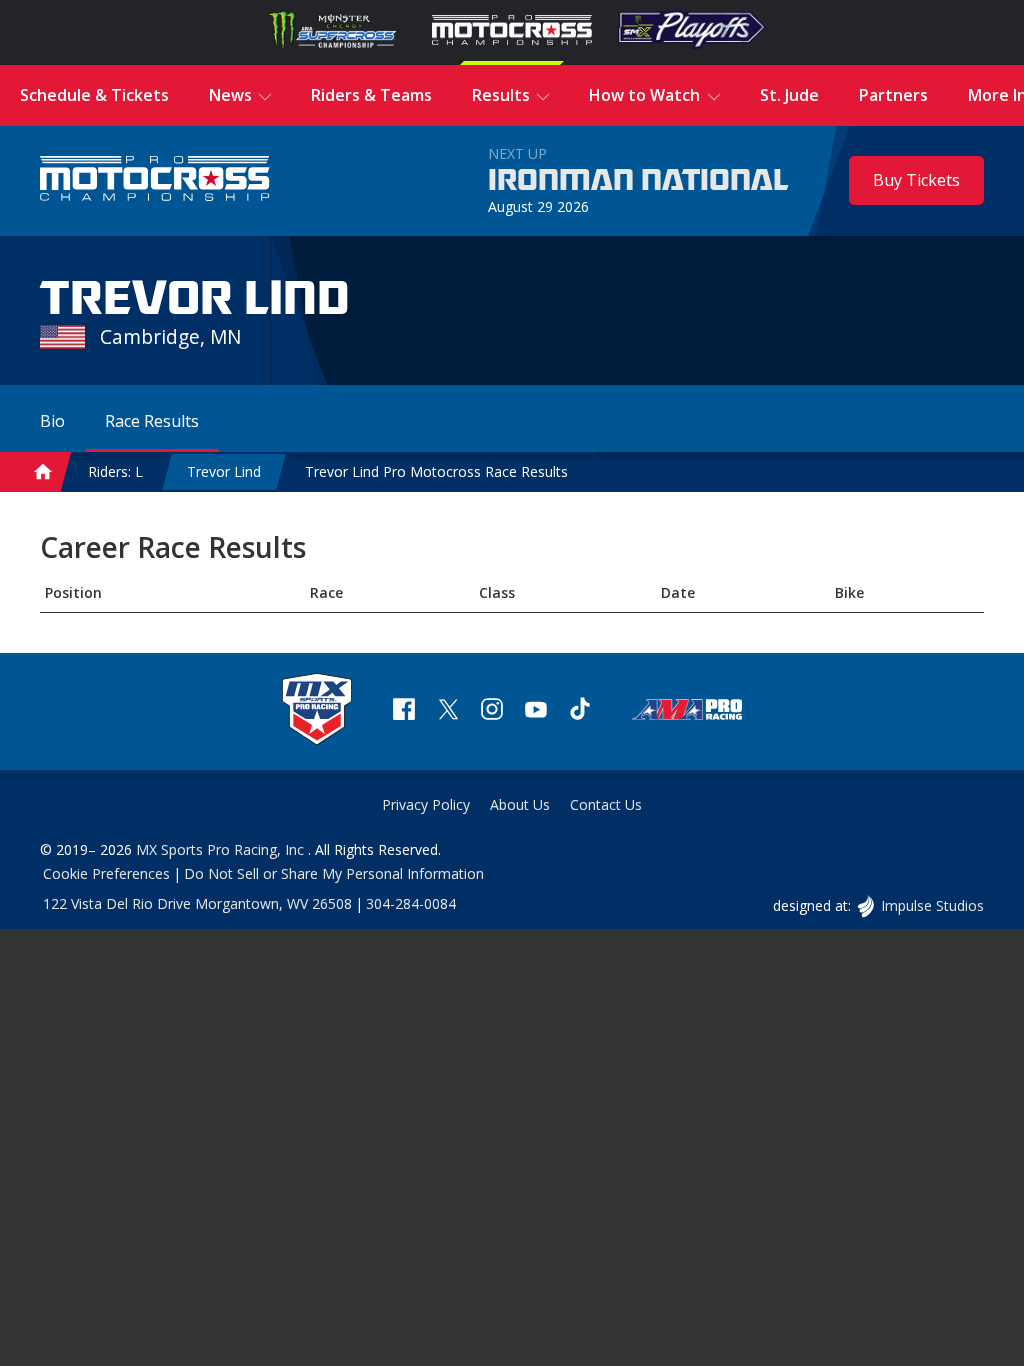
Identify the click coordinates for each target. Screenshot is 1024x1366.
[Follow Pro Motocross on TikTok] (580, 711)
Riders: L (115, 471)
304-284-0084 (411, 903)
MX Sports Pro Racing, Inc (222, 849)
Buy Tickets (916, 180)
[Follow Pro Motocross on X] (448, 711)
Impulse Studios (932, 905)
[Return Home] (155, 180)
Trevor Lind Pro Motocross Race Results (436, 471)
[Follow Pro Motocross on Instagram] (492, 711)
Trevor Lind (224, 471)
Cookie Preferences (106, 873)
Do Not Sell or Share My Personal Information (334, 873)
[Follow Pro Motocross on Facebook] (404, 711)
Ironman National (638, 181)
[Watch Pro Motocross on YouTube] (536, 711)
